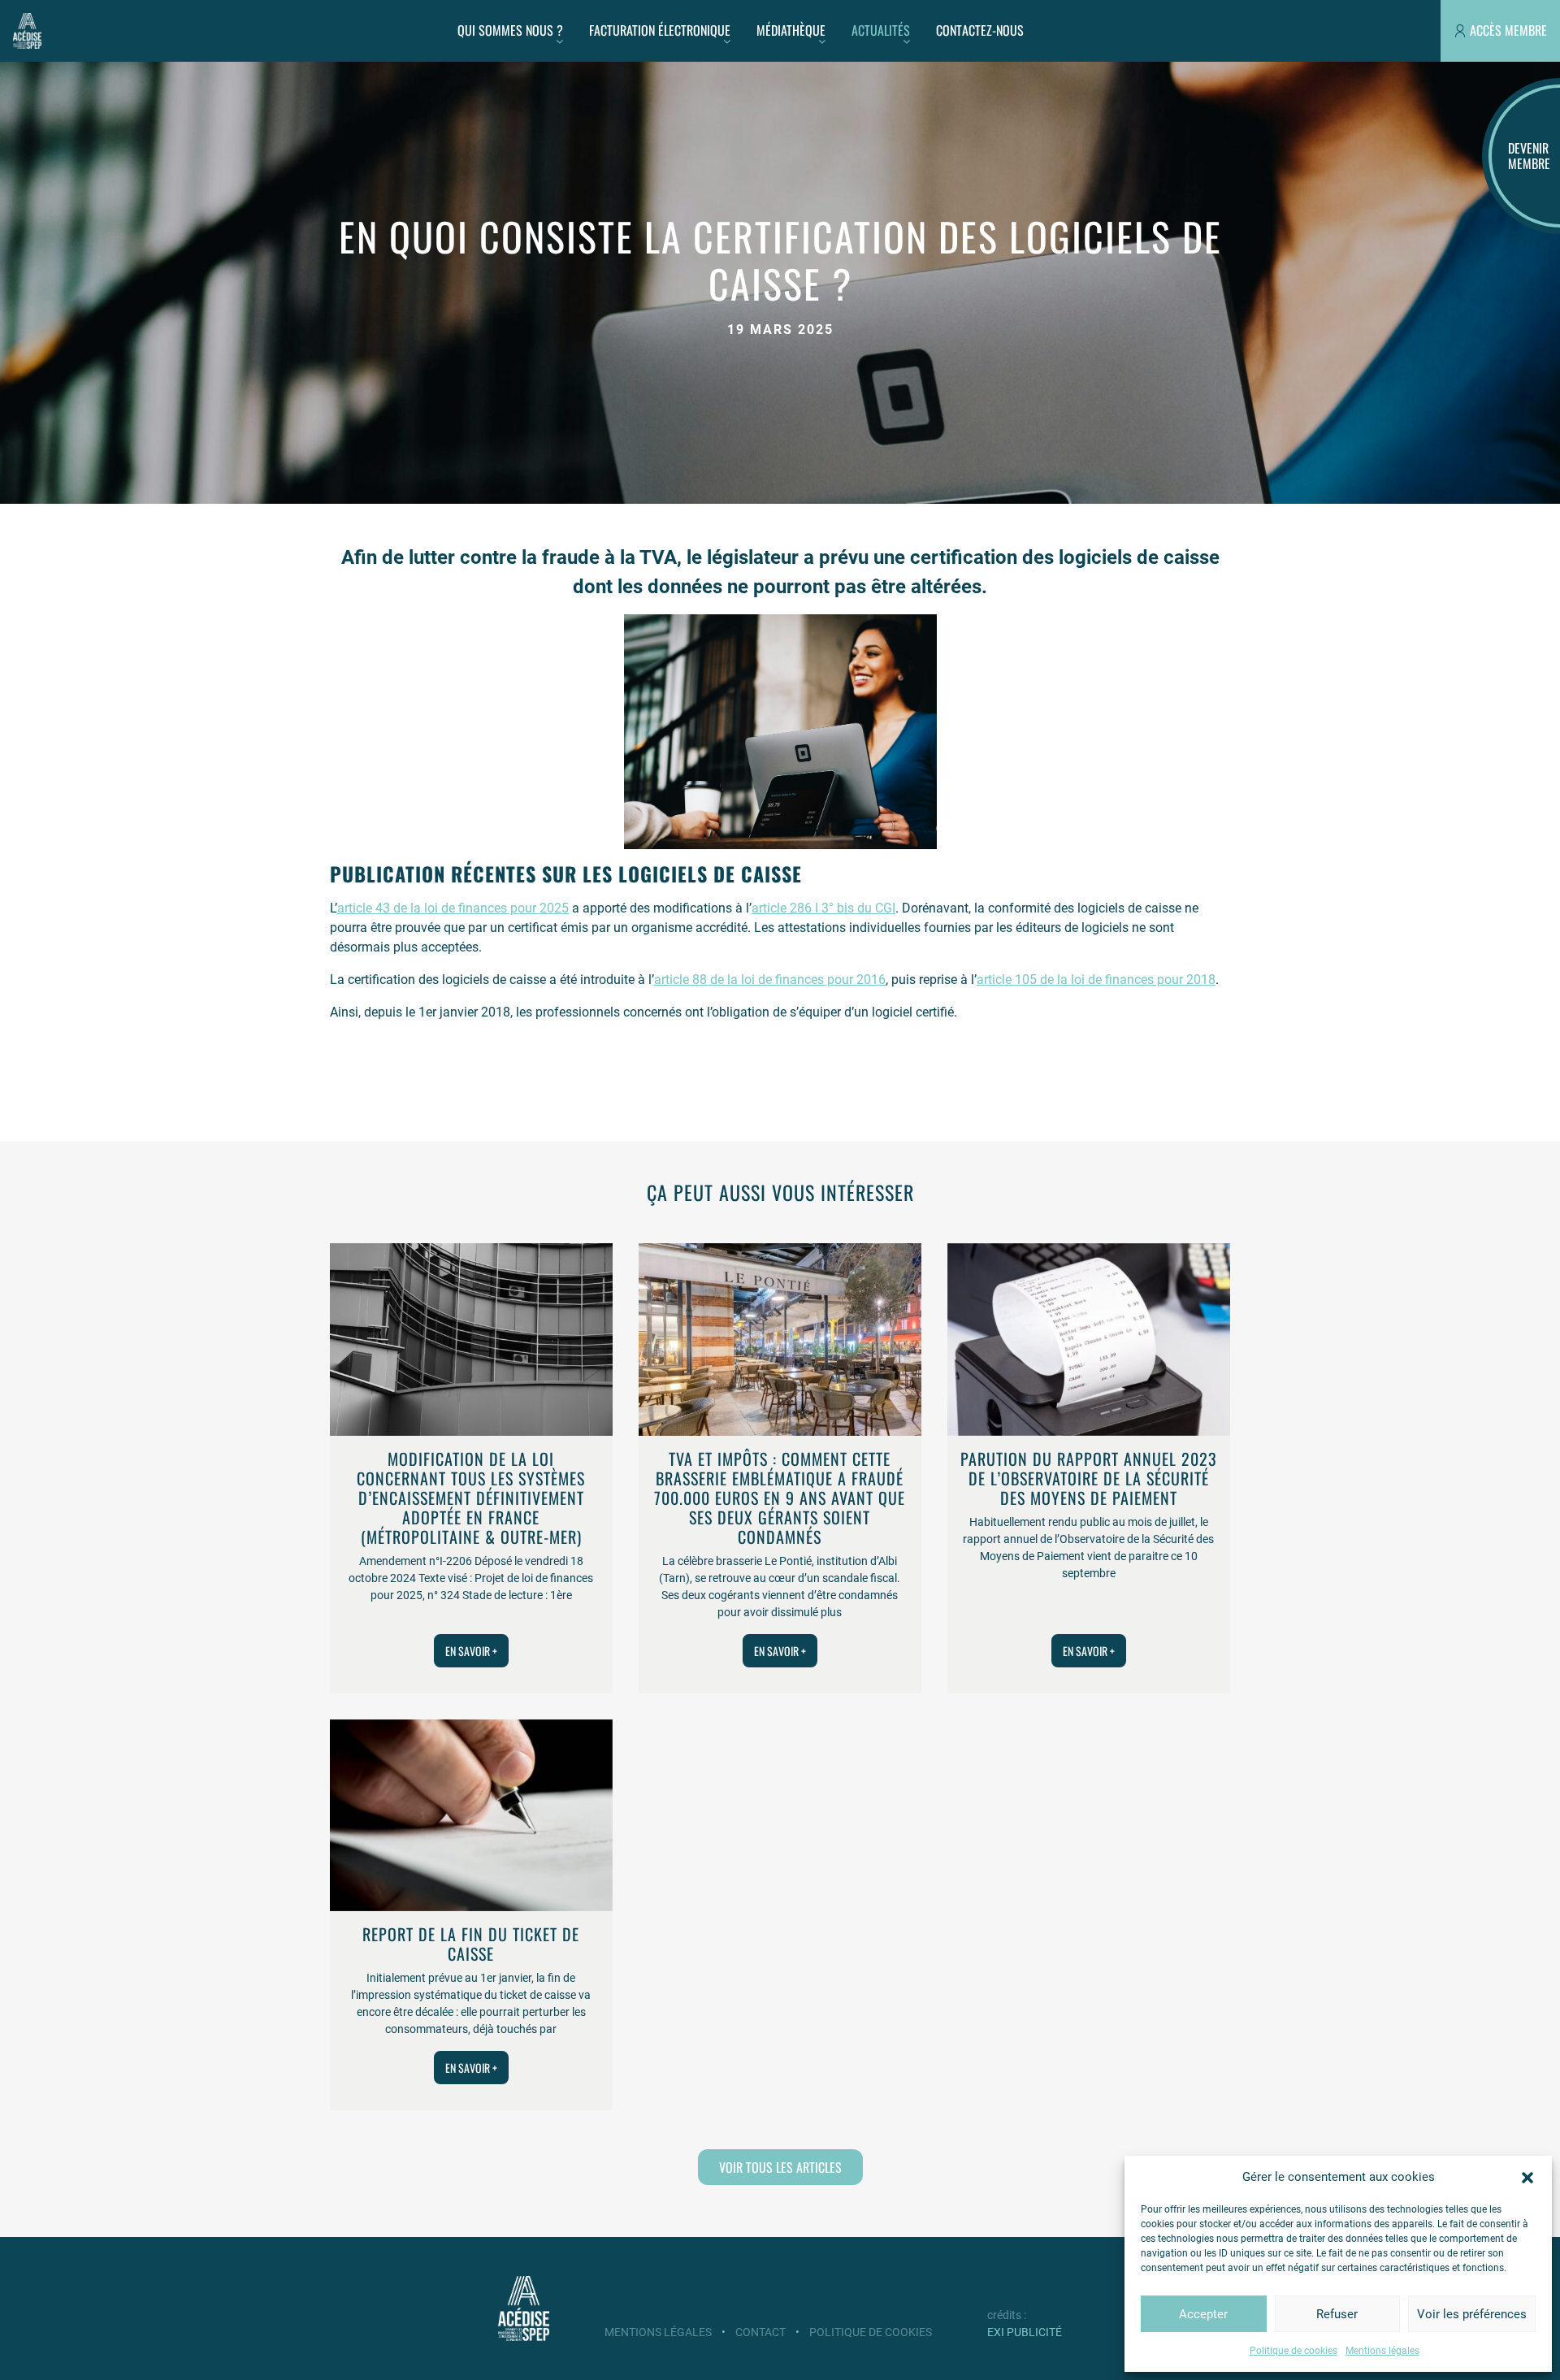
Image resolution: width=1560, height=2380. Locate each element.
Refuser (1337, 2314)
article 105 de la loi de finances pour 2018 (1096, 980)
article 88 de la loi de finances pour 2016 (770, 980)
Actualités (881, 30)
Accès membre (1508, 30)
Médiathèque (791, 30)
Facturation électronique (660, 30)
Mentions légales (1382, 2351)
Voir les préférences (1472, 2314)
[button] (1527, 2177)
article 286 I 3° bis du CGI (823, 908)
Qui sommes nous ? (510, 30)
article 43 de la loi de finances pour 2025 (453, 908)
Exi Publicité (1025, 2332)
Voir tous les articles (780, 2167)
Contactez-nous (980, 30)
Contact (760, 2332)
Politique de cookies (1293, 2351)
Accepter (1203, 2314)
